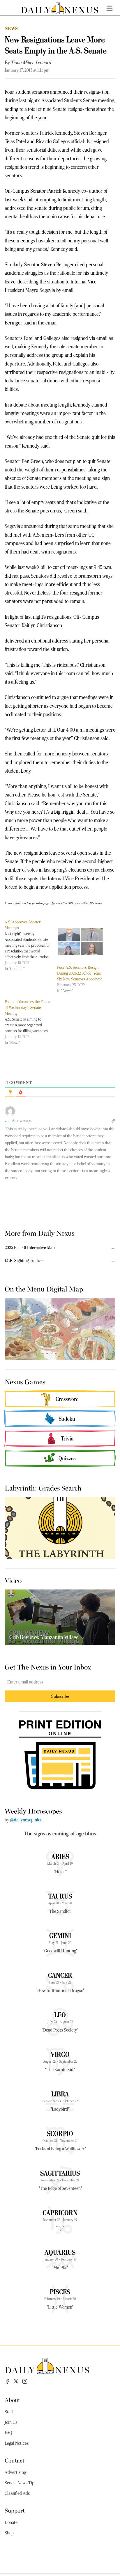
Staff (9, 2412)
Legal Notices (17, 2443)
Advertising (15, 2472)
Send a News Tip (20, 2483)
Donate (11, 2522)
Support (15, 2510)
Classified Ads (17, 2493)
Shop (9, 2533)
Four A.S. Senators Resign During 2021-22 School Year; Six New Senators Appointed (80, 973)
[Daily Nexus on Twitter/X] (16, 2381)
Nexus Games (25, 1381)
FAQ (8, 2433)
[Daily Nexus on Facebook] (7, 2381)
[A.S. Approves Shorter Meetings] (31, 945)
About (12, 2400)
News (11, 28)
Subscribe (60, 1696)
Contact (15, 2460)
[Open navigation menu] (110, 8)
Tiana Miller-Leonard (31, 63)
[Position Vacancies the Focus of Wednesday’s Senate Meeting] (31, 1022)
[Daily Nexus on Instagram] (25, 2381)
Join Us (11, 2422)
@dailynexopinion (26, 1820)
